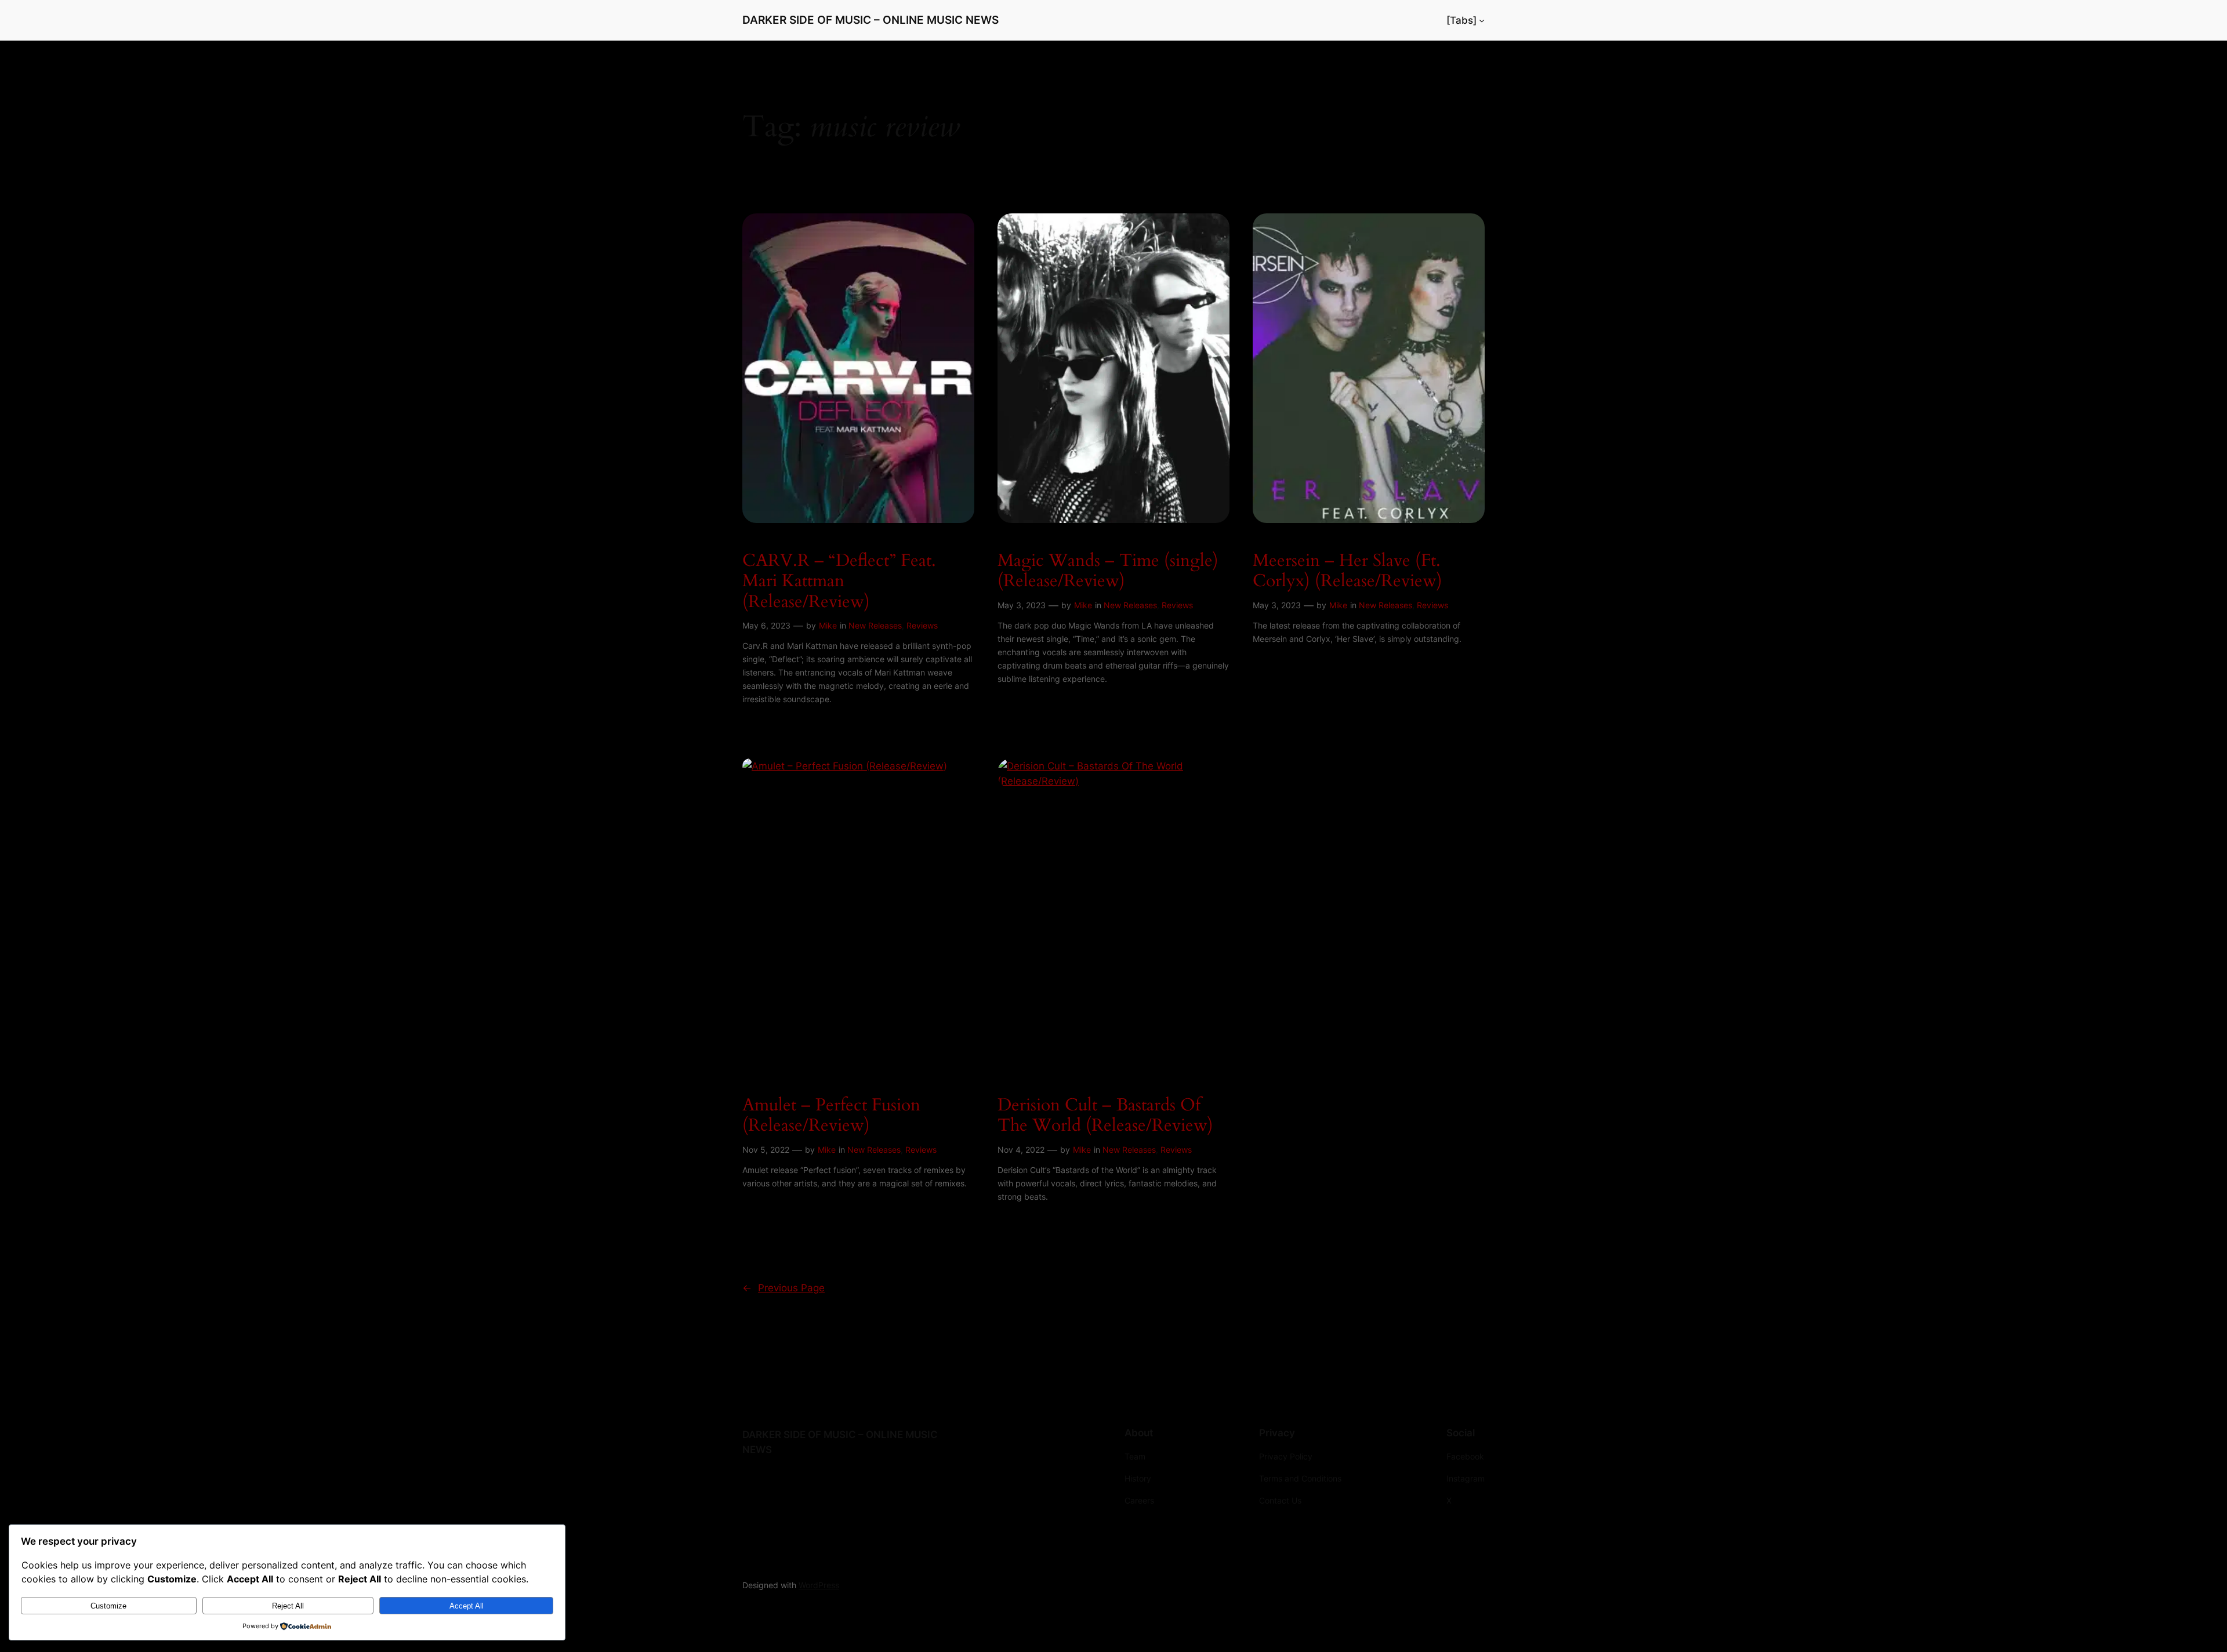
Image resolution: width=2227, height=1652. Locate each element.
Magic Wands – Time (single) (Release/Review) (1108, 571)
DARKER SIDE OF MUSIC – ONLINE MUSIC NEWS (871, 20)
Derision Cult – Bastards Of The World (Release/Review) (1105, 1116)
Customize (108, 1606)
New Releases (875, 625)
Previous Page (784, 1288)
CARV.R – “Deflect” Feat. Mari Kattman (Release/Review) (839, 582)
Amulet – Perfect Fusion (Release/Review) (831, 1116)
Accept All (467, 1606)
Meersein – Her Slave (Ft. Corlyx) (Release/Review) (1348, 571)
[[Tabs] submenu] (1482, 20)
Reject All (288, 1606)
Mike (828, 625)
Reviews (922, 625)
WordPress (819, 1585)
